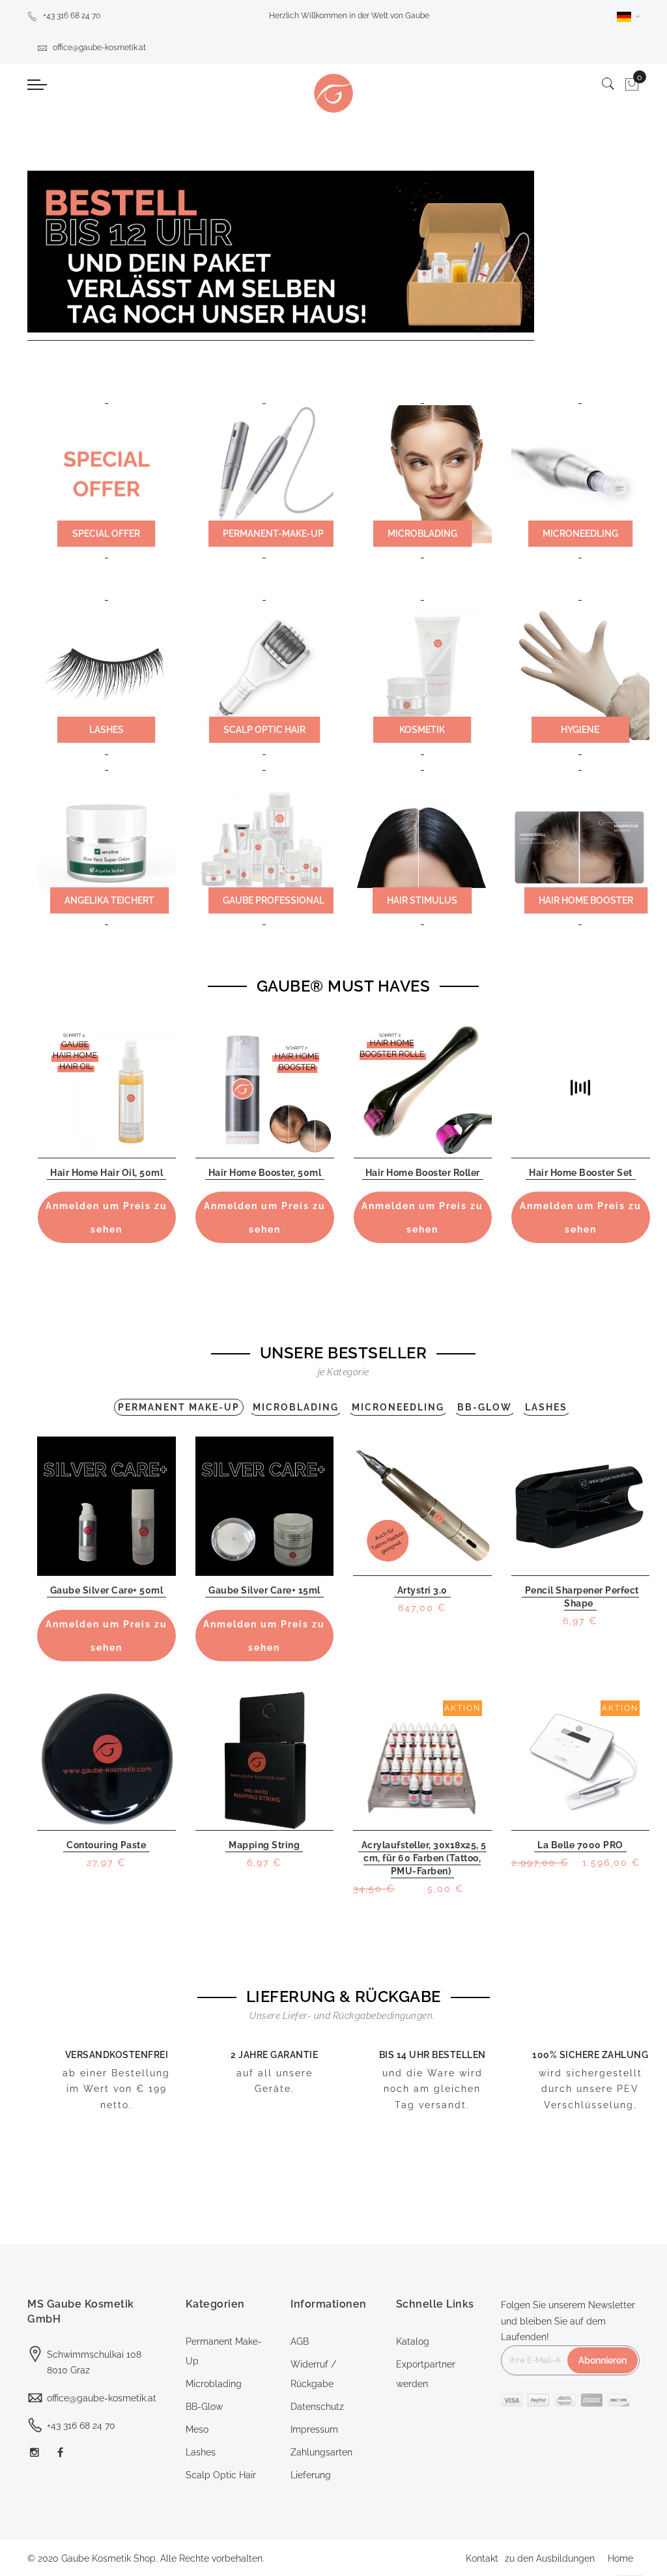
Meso (197, 2429)
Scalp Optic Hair (221, 2475)
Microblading (214, 2384)
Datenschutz (317, 2407)
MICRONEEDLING (580, 534)
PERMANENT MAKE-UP (179, 1407)
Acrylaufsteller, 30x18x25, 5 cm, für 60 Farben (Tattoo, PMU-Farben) (424, 1858)
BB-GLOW (485, 1407)
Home (620, 2558)
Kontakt (482, 2558)
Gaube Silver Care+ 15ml (264, 1590)
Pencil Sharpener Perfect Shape (582, 1597)
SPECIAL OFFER (106, 534)
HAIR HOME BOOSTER (586, 900)
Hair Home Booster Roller (423, 1173)
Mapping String (264, 1845)
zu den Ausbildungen (550, 2558)
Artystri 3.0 (422, 1590)
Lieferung (311, 2475)
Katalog (413, 2341)
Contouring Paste (106, 1845)
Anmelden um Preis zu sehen (106, 1218)
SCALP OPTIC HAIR (264, 730)
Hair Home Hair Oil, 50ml (106, 1173)
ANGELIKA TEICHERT (109, 900)
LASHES (106, 730)
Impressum (314, 2429)
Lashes (201, 2452)
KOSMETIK (422, 730)
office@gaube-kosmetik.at (99, 48)
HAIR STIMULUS (422, 900)
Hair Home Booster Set (581, 1173)
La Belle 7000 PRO (580, 1845)
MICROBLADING (422, 534)
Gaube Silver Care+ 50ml (107, 1590)
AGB (300, 2341)
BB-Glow (204, 2407)
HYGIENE (580, 730)
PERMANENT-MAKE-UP (273, 534)
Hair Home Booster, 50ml (265, 1173)
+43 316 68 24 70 (72, 16)
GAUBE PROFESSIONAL (274, 900)
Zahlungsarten (321, 2452)
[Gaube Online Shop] (333, 93)
